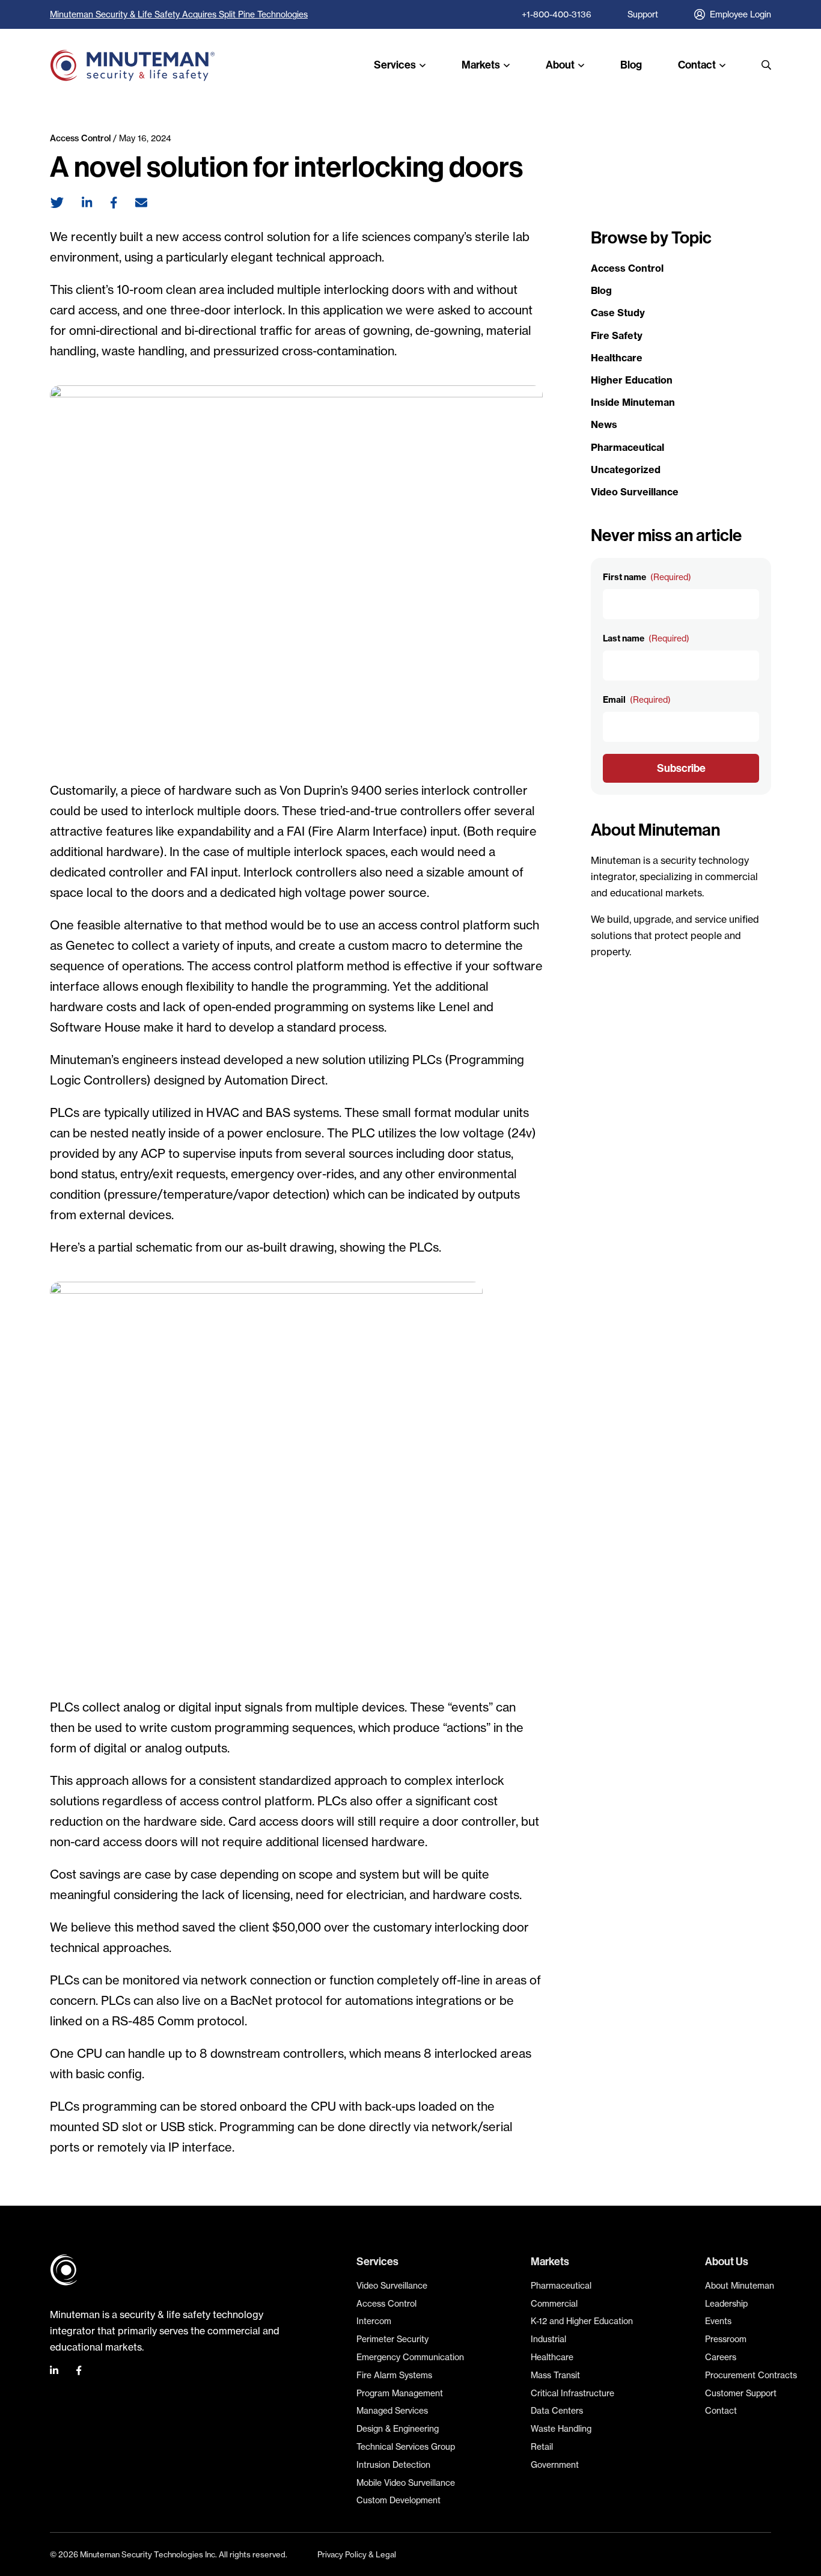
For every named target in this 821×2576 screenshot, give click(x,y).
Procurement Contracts (751, 2375)
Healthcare (617, 358)
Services (395, 65)
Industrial (548, 2339)
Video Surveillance (635, 492)
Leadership (726, 2304)
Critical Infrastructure (572, 2393)
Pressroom (726, 2339)
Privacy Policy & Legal (357, 2554)
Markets (481, 65)
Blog (631, 65)
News (604, 424)
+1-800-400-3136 (557, 14)
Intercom (374, 2321)
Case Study (618, 313)
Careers (721, 2357)
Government (555, 2465)
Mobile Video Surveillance (406, 2483)
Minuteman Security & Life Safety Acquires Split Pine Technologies (179, 14)
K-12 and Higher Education (582, 2321)
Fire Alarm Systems (394, 2375)
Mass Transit (555, 2375)
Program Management (400, 2393)
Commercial (554, 2304)
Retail (542, 2447)
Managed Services (392, 2411)
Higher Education (632, 380)
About (560, 65)
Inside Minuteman (633, 402)
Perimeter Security (392, 2339)
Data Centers (557, 2411)
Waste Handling (561, 2429)
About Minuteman (740, 2286)
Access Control (80, 138)
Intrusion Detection (393, 2465)
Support (643, 14)
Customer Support (741, 2393)
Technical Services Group (406, 2447)
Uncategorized (626, 470)
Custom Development (398, 2500)
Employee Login (740, 14)
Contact (697, 65)
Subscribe (681, 768)
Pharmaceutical (627, 447)
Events (718, 2321)
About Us (727, 2261)
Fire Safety (617, 335)
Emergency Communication (410, 2357)
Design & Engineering (398, 2429)
